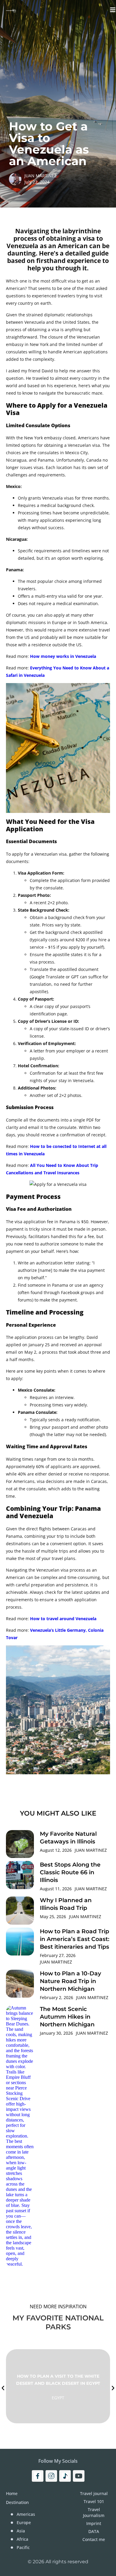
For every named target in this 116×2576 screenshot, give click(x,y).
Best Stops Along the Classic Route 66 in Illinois (70, 1872)
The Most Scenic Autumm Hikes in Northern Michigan (67, 2017)
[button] (3, 2388)
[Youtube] (79, 2476)
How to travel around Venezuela (63, 1619)
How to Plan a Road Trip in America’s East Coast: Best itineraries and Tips (75, 1939)
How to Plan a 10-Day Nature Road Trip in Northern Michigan (70, 1981)
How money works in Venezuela (63, 656)
